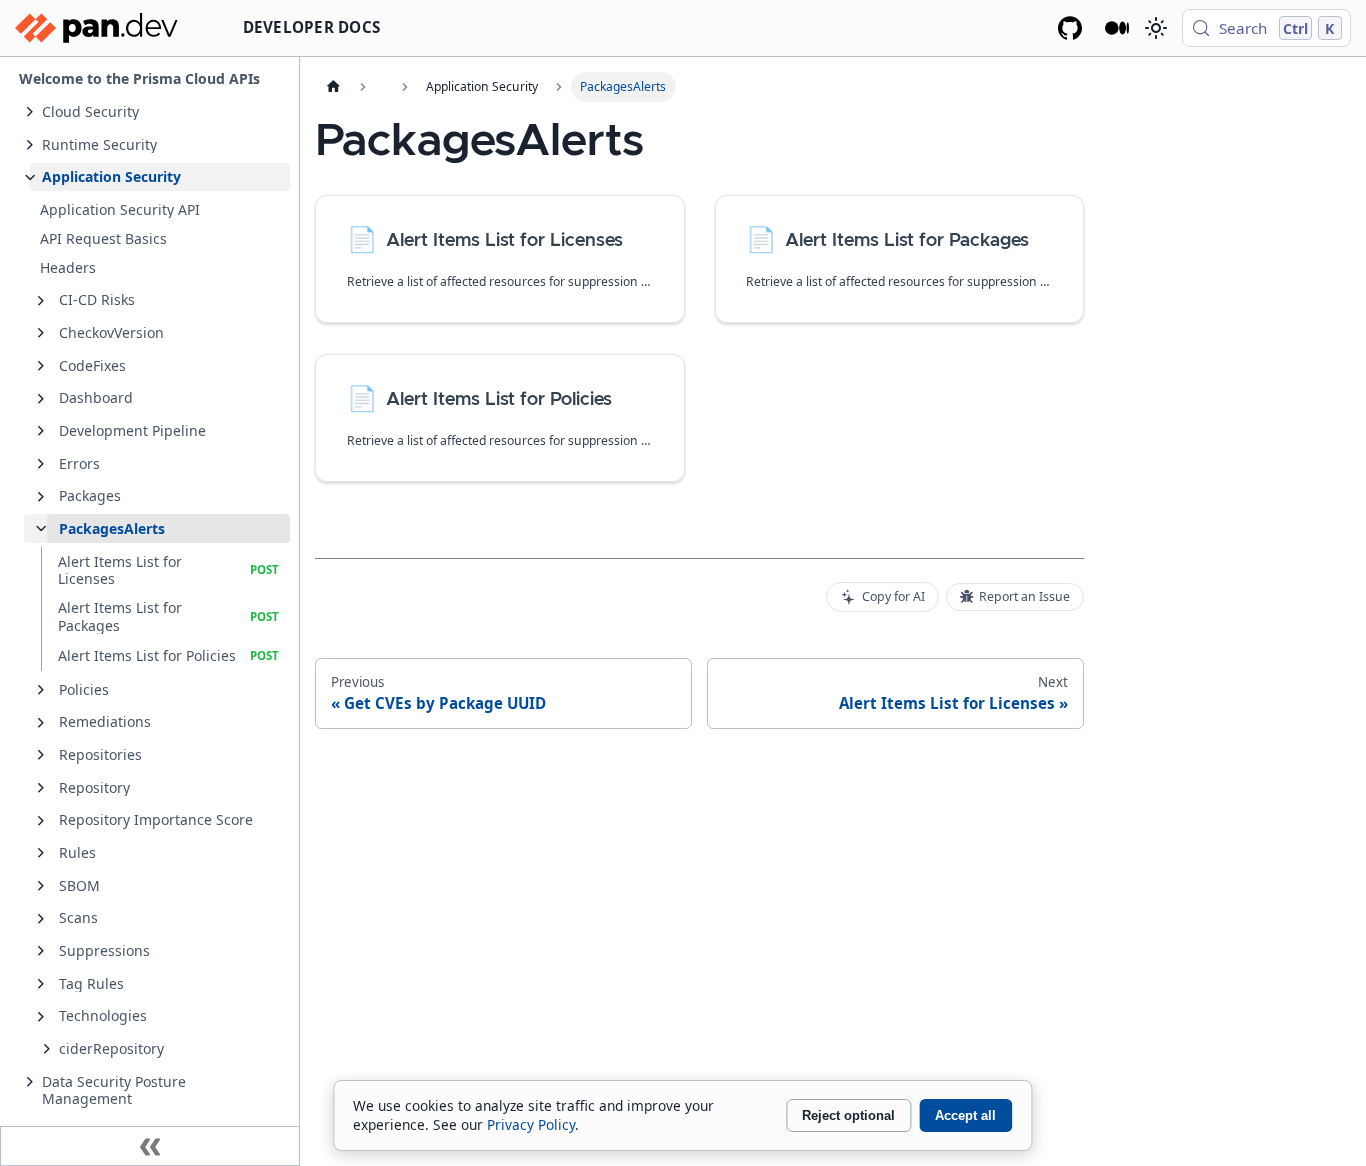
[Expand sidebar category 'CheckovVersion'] (41, 333)
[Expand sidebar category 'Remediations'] (41, 723)
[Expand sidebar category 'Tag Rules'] (41, 984)
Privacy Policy (531, 1124)
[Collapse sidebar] (150, 1146)
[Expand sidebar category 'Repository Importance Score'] (41, 821)
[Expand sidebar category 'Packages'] (41, 497)
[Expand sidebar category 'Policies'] (41, 690)
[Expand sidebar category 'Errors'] (41, 464)
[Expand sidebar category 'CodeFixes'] (41, 366)
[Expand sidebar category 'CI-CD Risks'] (41, 301)
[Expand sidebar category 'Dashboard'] (41, 399)
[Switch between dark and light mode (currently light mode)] (1155, 28)
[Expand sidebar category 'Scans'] (41, 919)
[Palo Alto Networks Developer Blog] (1117, 28)
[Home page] (333, 87)
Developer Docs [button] (312, 27)
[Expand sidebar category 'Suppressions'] (41, 951)
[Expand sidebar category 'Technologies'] (41, 1017)
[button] (160, 111)
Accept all (965, 1115)
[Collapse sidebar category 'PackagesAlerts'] (41, 529)
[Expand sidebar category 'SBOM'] (41, 886)
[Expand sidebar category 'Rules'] (41, 853)
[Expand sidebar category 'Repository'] (41, 788)
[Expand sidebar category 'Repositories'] (41, 755)
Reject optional (848, 1115)
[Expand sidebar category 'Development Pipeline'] (41, 431)
